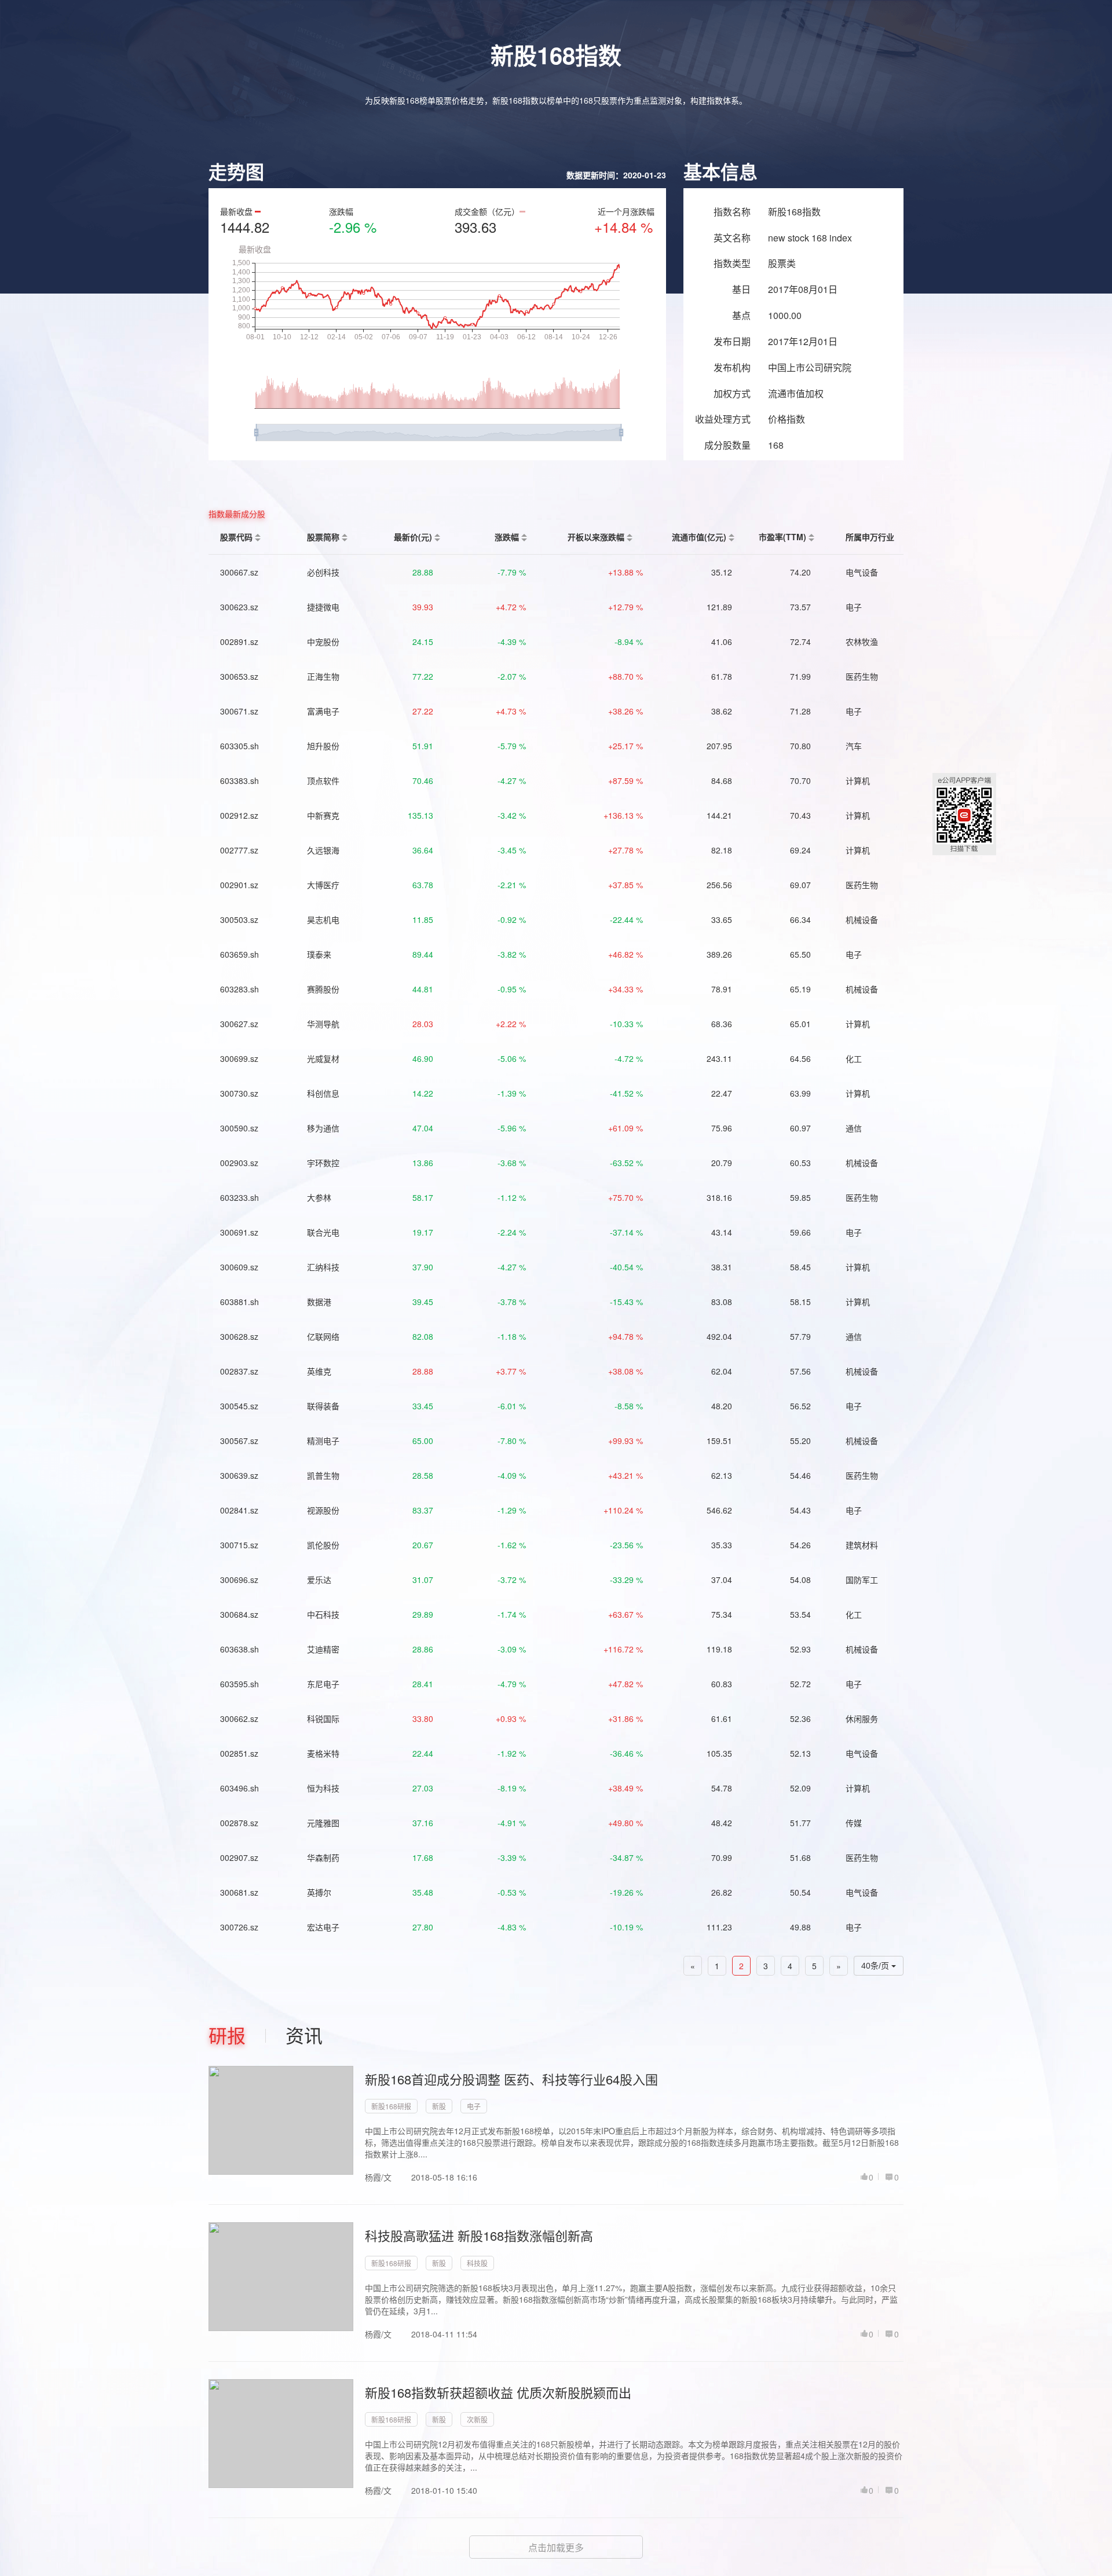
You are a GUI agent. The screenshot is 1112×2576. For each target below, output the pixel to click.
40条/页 (876, 1966)
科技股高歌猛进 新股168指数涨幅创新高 (479, 2235)
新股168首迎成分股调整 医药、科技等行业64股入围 (511, 2079)
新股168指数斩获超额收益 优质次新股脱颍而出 (498, 2392)
